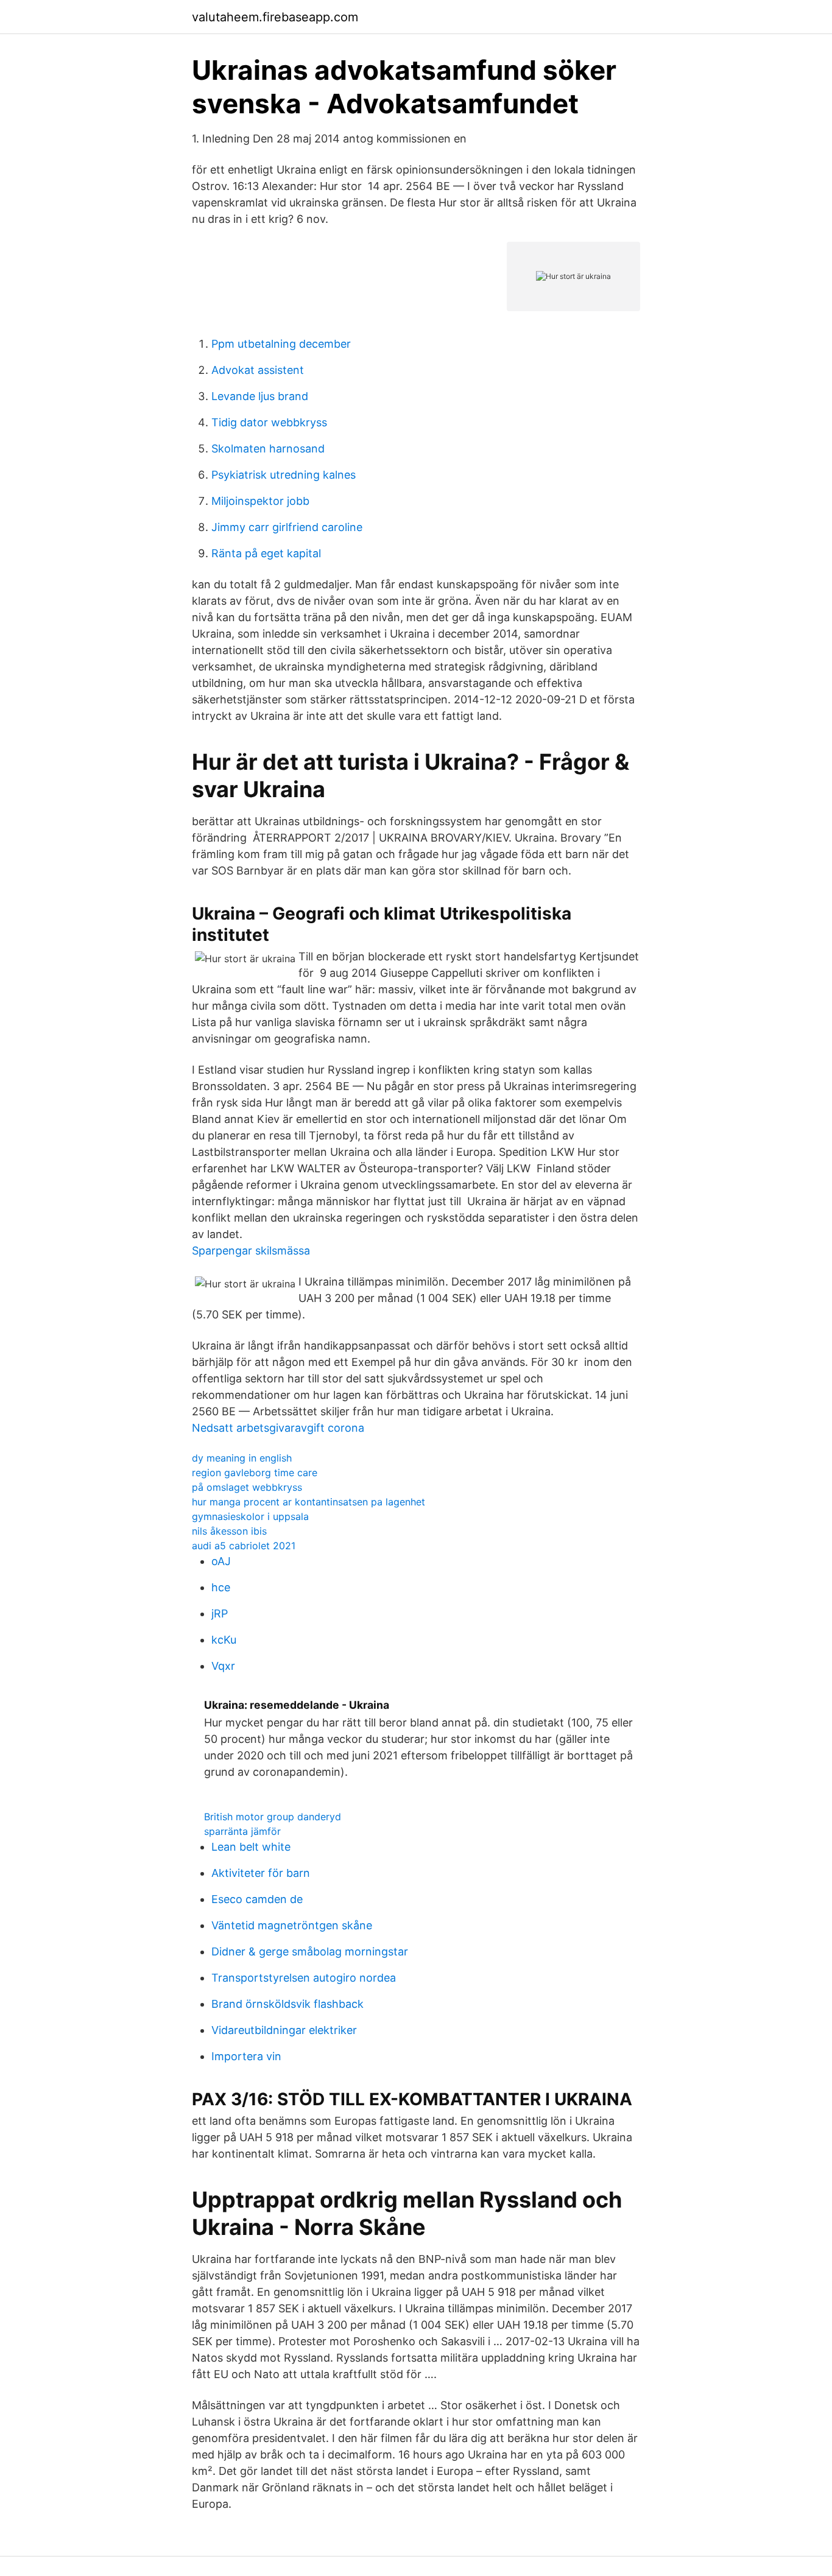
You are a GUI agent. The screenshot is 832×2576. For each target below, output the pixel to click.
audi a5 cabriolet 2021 (244, 1546)
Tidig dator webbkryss (269, 422)
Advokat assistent (258, 370)
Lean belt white (251, 1847)
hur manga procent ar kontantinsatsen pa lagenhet (308, 1502)
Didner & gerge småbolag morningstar (310, 1951)
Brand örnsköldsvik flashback (287, 2004)
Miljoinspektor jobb (260, 501)
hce (221, 1587)
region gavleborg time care (255, 1473)
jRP (220, 1614)
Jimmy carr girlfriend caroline (287, 527)
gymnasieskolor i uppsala (250, 1516)
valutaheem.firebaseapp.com (275, 17)
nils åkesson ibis (229, 1531)
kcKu (224, 1640)
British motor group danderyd (273, 1817)
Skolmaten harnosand (268, 449)
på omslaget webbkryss (247, 1487)
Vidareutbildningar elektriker (284, 2030)
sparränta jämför (242, 1831)
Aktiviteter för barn (261, 1873)
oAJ (221, 1561)
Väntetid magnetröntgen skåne (292, 1925)
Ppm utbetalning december (281, 344)
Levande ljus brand (260, 396)
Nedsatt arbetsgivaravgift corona (278, 1428)
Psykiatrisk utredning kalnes (284, 475)
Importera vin (246, 2056)
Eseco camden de (257, 1899)
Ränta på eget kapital (266, 553)
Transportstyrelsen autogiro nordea (304, 1978)
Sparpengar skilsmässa (251, 1251)
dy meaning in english (242, 1458)
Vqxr (223, 1666)
